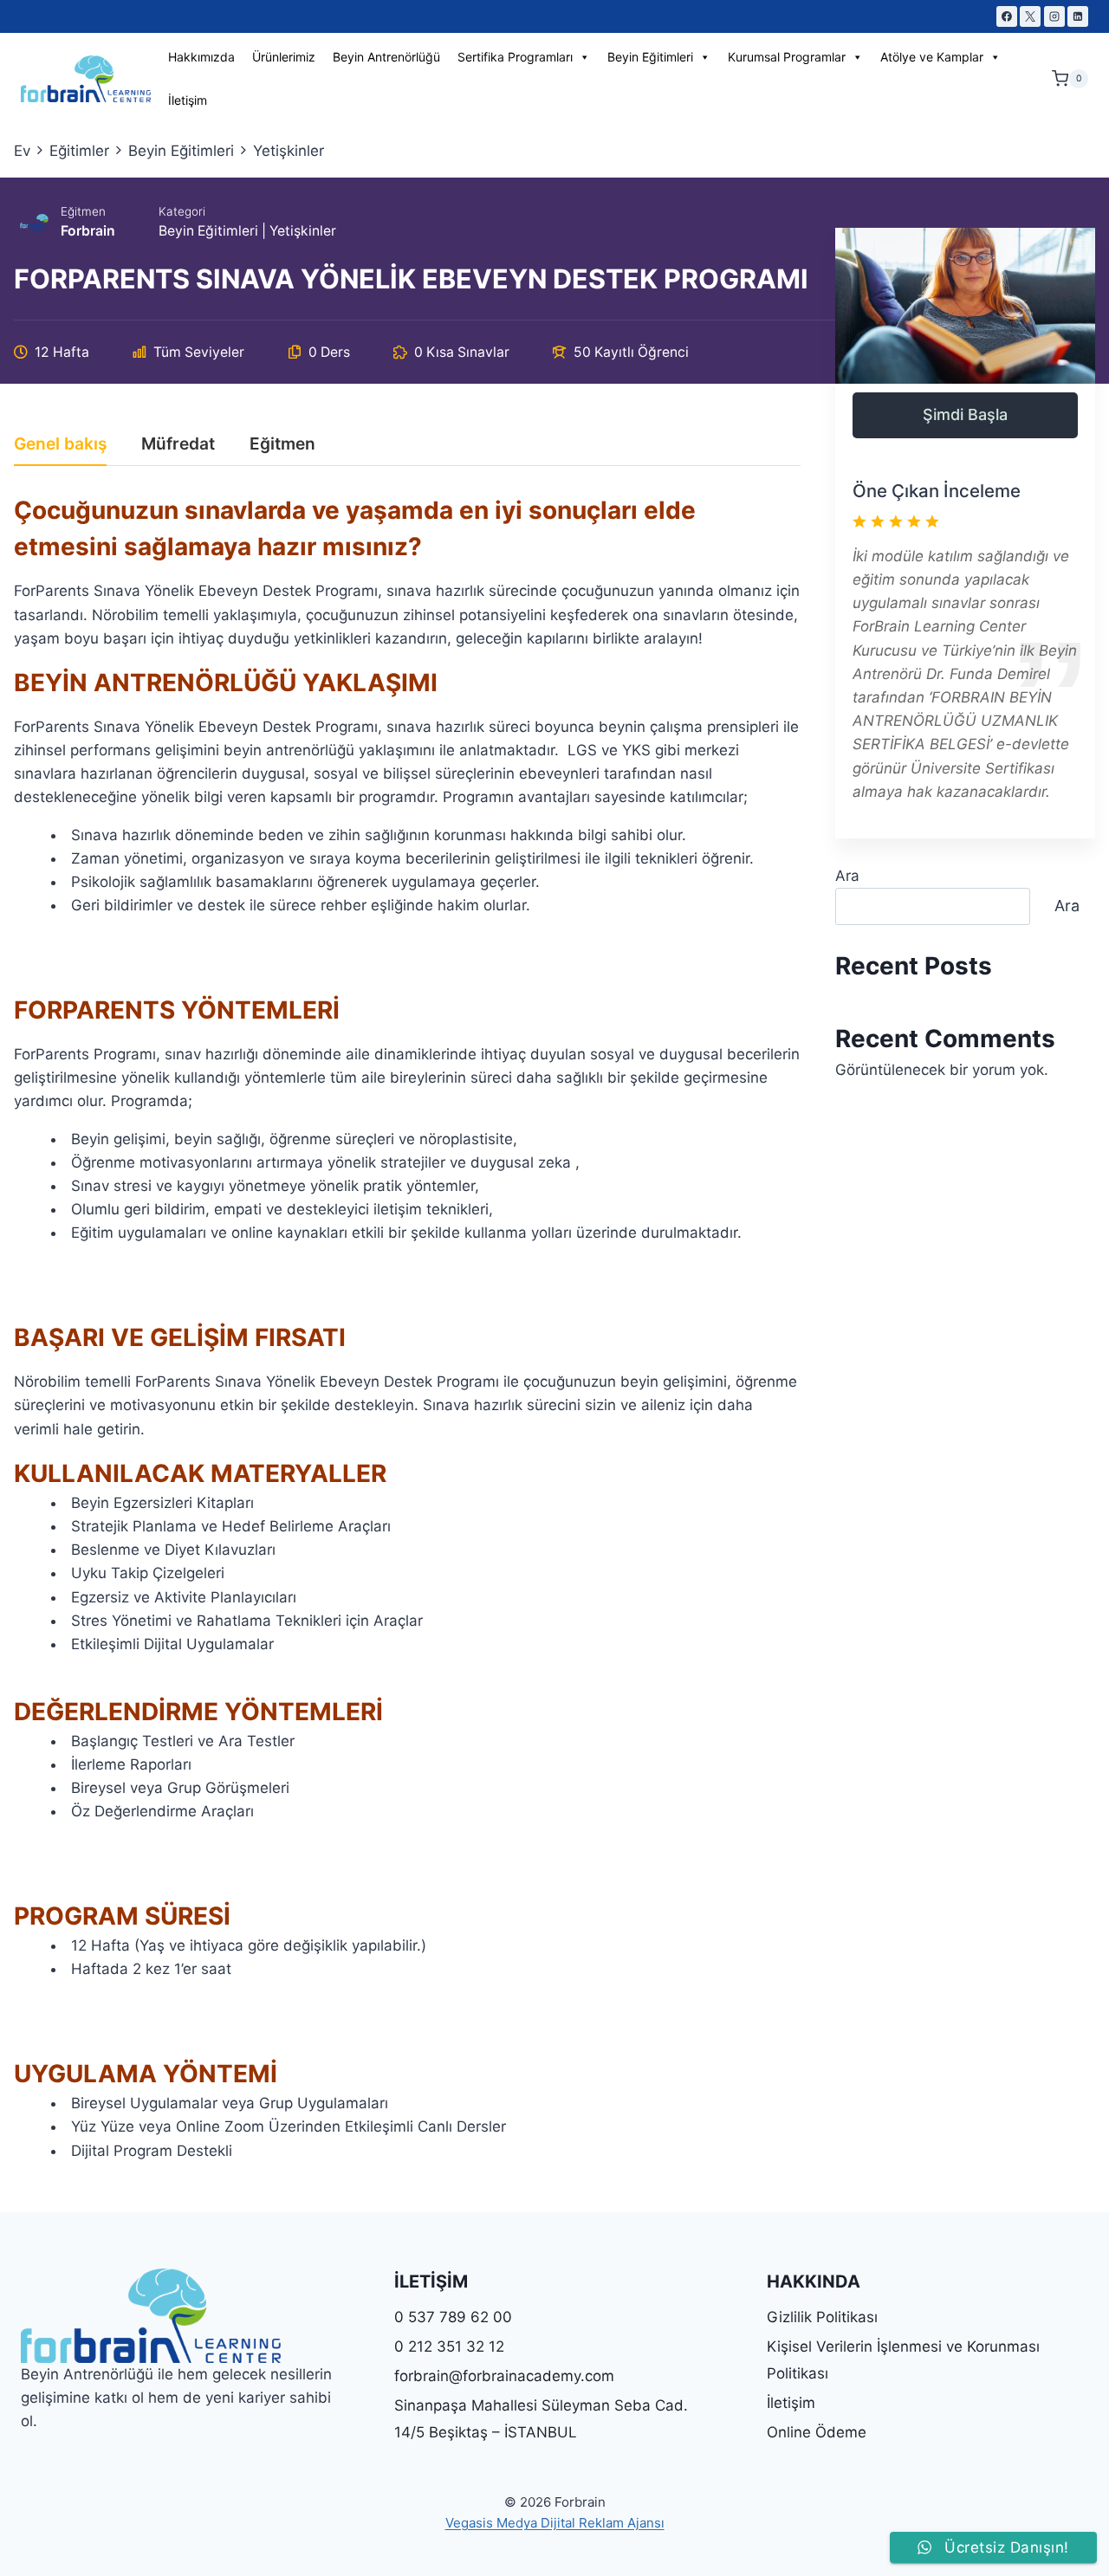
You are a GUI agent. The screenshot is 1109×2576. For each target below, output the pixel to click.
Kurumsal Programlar (787, 57)
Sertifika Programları (515, 57)
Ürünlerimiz (284, 57)
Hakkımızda (201, 57)
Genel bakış (60, 445)
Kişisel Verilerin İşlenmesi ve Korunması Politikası (903, 2360)
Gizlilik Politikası (822, 2317)
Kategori (182, 211)
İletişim (188, 100)
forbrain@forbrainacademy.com (504, 2376)
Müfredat (178, 445)
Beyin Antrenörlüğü (386, 57)
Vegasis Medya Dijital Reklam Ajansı (555, 2523)
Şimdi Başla (965, 414)
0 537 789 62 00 (453, 2317)
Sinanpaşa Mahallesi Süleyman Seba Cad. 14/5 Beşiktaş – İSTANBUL (541, 2419)
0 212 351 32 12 (449, 2346)
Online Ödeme (817, 2432)
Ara (847, 876)
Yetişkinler (303, 231)
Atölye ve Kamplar (932, 57)
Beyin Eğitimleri (650, 57)
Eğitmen (83, 211)
